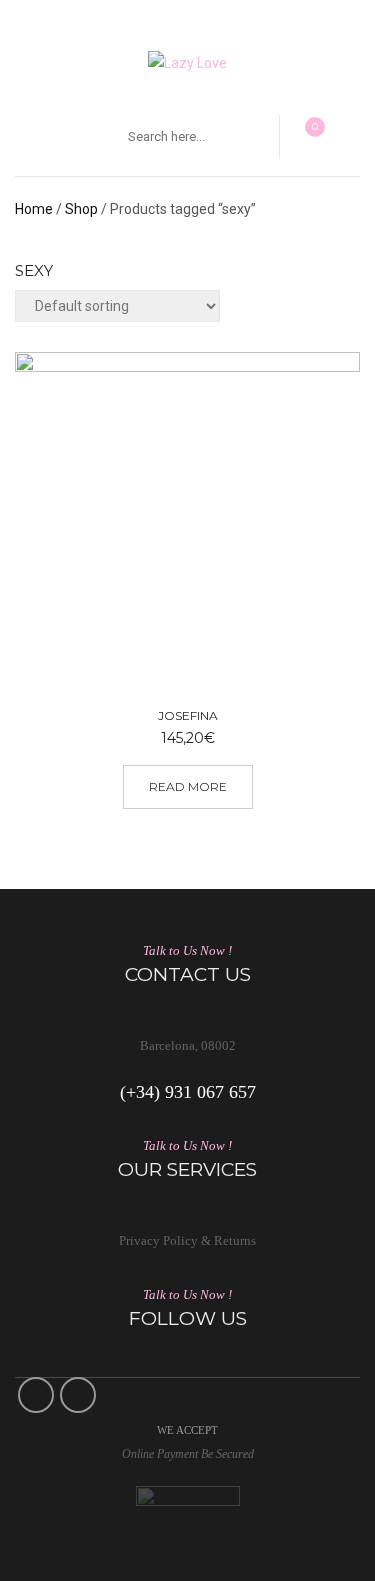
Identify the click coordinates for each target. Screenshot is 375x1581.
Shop (81, 209)
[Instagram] (78, 1395)
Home (34, 209)
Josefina (188, 715)
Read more (188, 786)
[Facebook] (36, 1395)
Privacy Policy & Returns (187, 1240)
